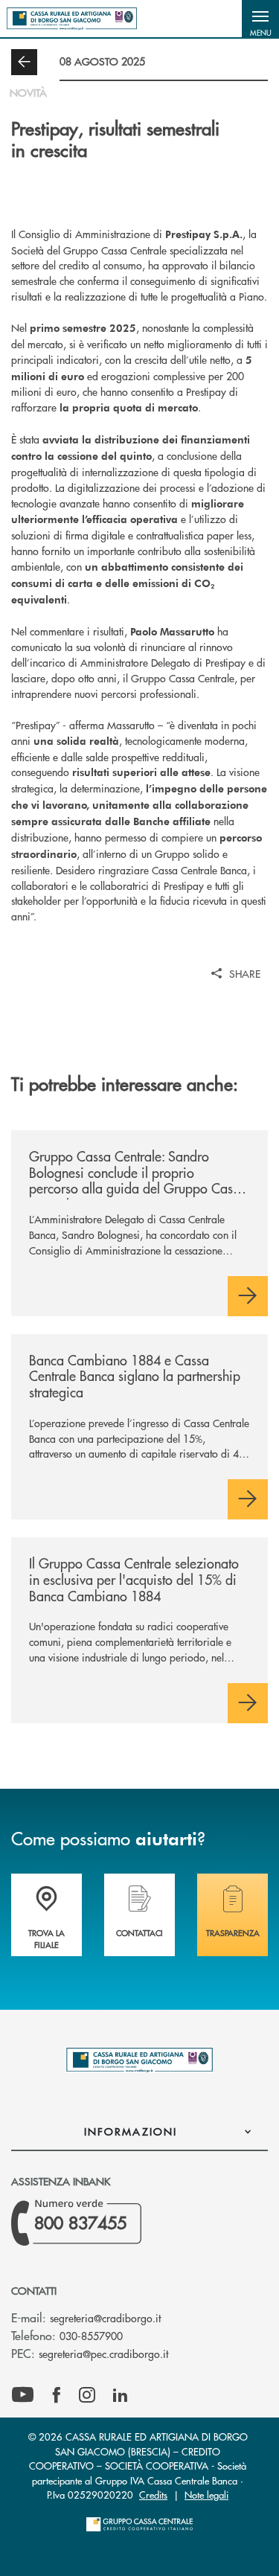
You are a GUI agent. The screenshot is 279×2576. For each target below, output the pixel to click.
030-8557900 (91, 2336)
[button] (260, 19)
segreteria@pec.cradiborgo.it (103, 2354)
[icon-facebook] (57, 2395)
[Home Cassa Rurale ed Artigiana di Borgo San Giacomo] (72, 19)
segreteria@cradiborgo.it (105, 2318)
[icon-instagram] (87, 2395)
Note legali (206, 2495)
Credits (153, 2495)
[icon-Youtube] (23, 2395)
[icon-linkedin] (121, 2395)
